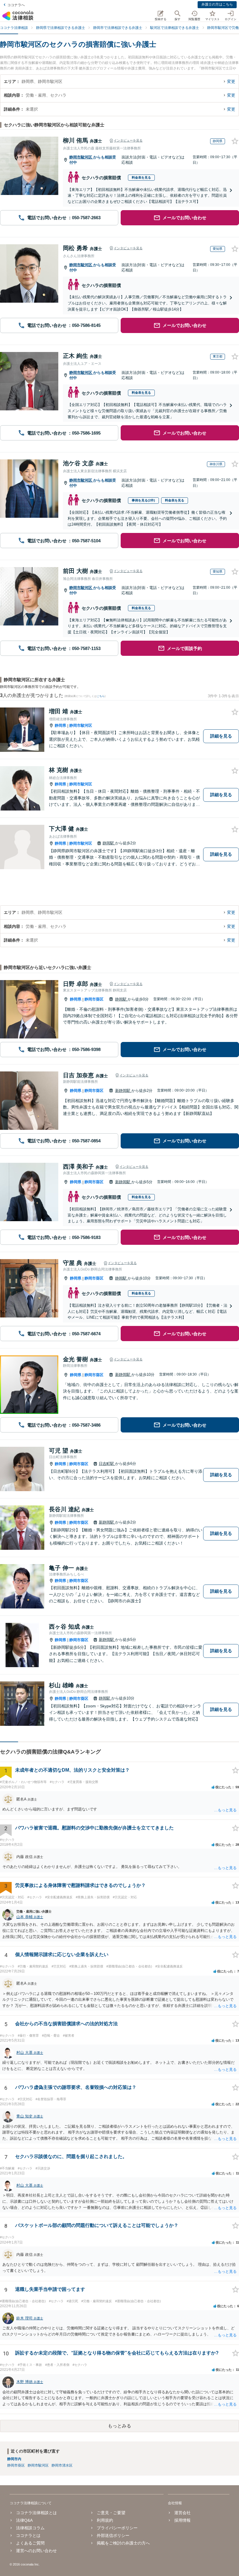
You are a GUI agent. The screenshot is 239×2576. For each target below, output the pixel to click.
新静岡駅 (123, 1091)
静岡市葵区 (94, 999)
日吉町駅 (107, 1464)
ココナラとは (28, 2535)
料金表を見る (141, 177)
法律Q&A (24, 2520)
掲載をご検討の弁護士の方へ (123, 2543)
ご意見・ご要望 (111, 2513)
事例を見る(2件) (143, 500)
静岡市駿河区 (81, 157)
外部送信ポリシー (113, 2535)
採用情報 (182, 2520)
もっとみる (119, 2426)
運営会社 (182, 2513)
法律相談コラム (30, 2528)
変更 (231, 81)
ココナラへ (16, 5)
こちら (101, 696)
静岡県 (60, 725)
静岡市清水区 (62, 2465)
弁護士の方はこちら (217, 4)
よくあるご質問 (30, 2543)
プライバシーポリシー (117, 2528)
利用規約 (105, 2520)
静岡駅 (109, 843)
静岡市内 (14, 2459)
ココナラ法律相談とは (36, 2513)
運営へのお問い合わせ (36, 2551)
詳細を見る (221, 736)
